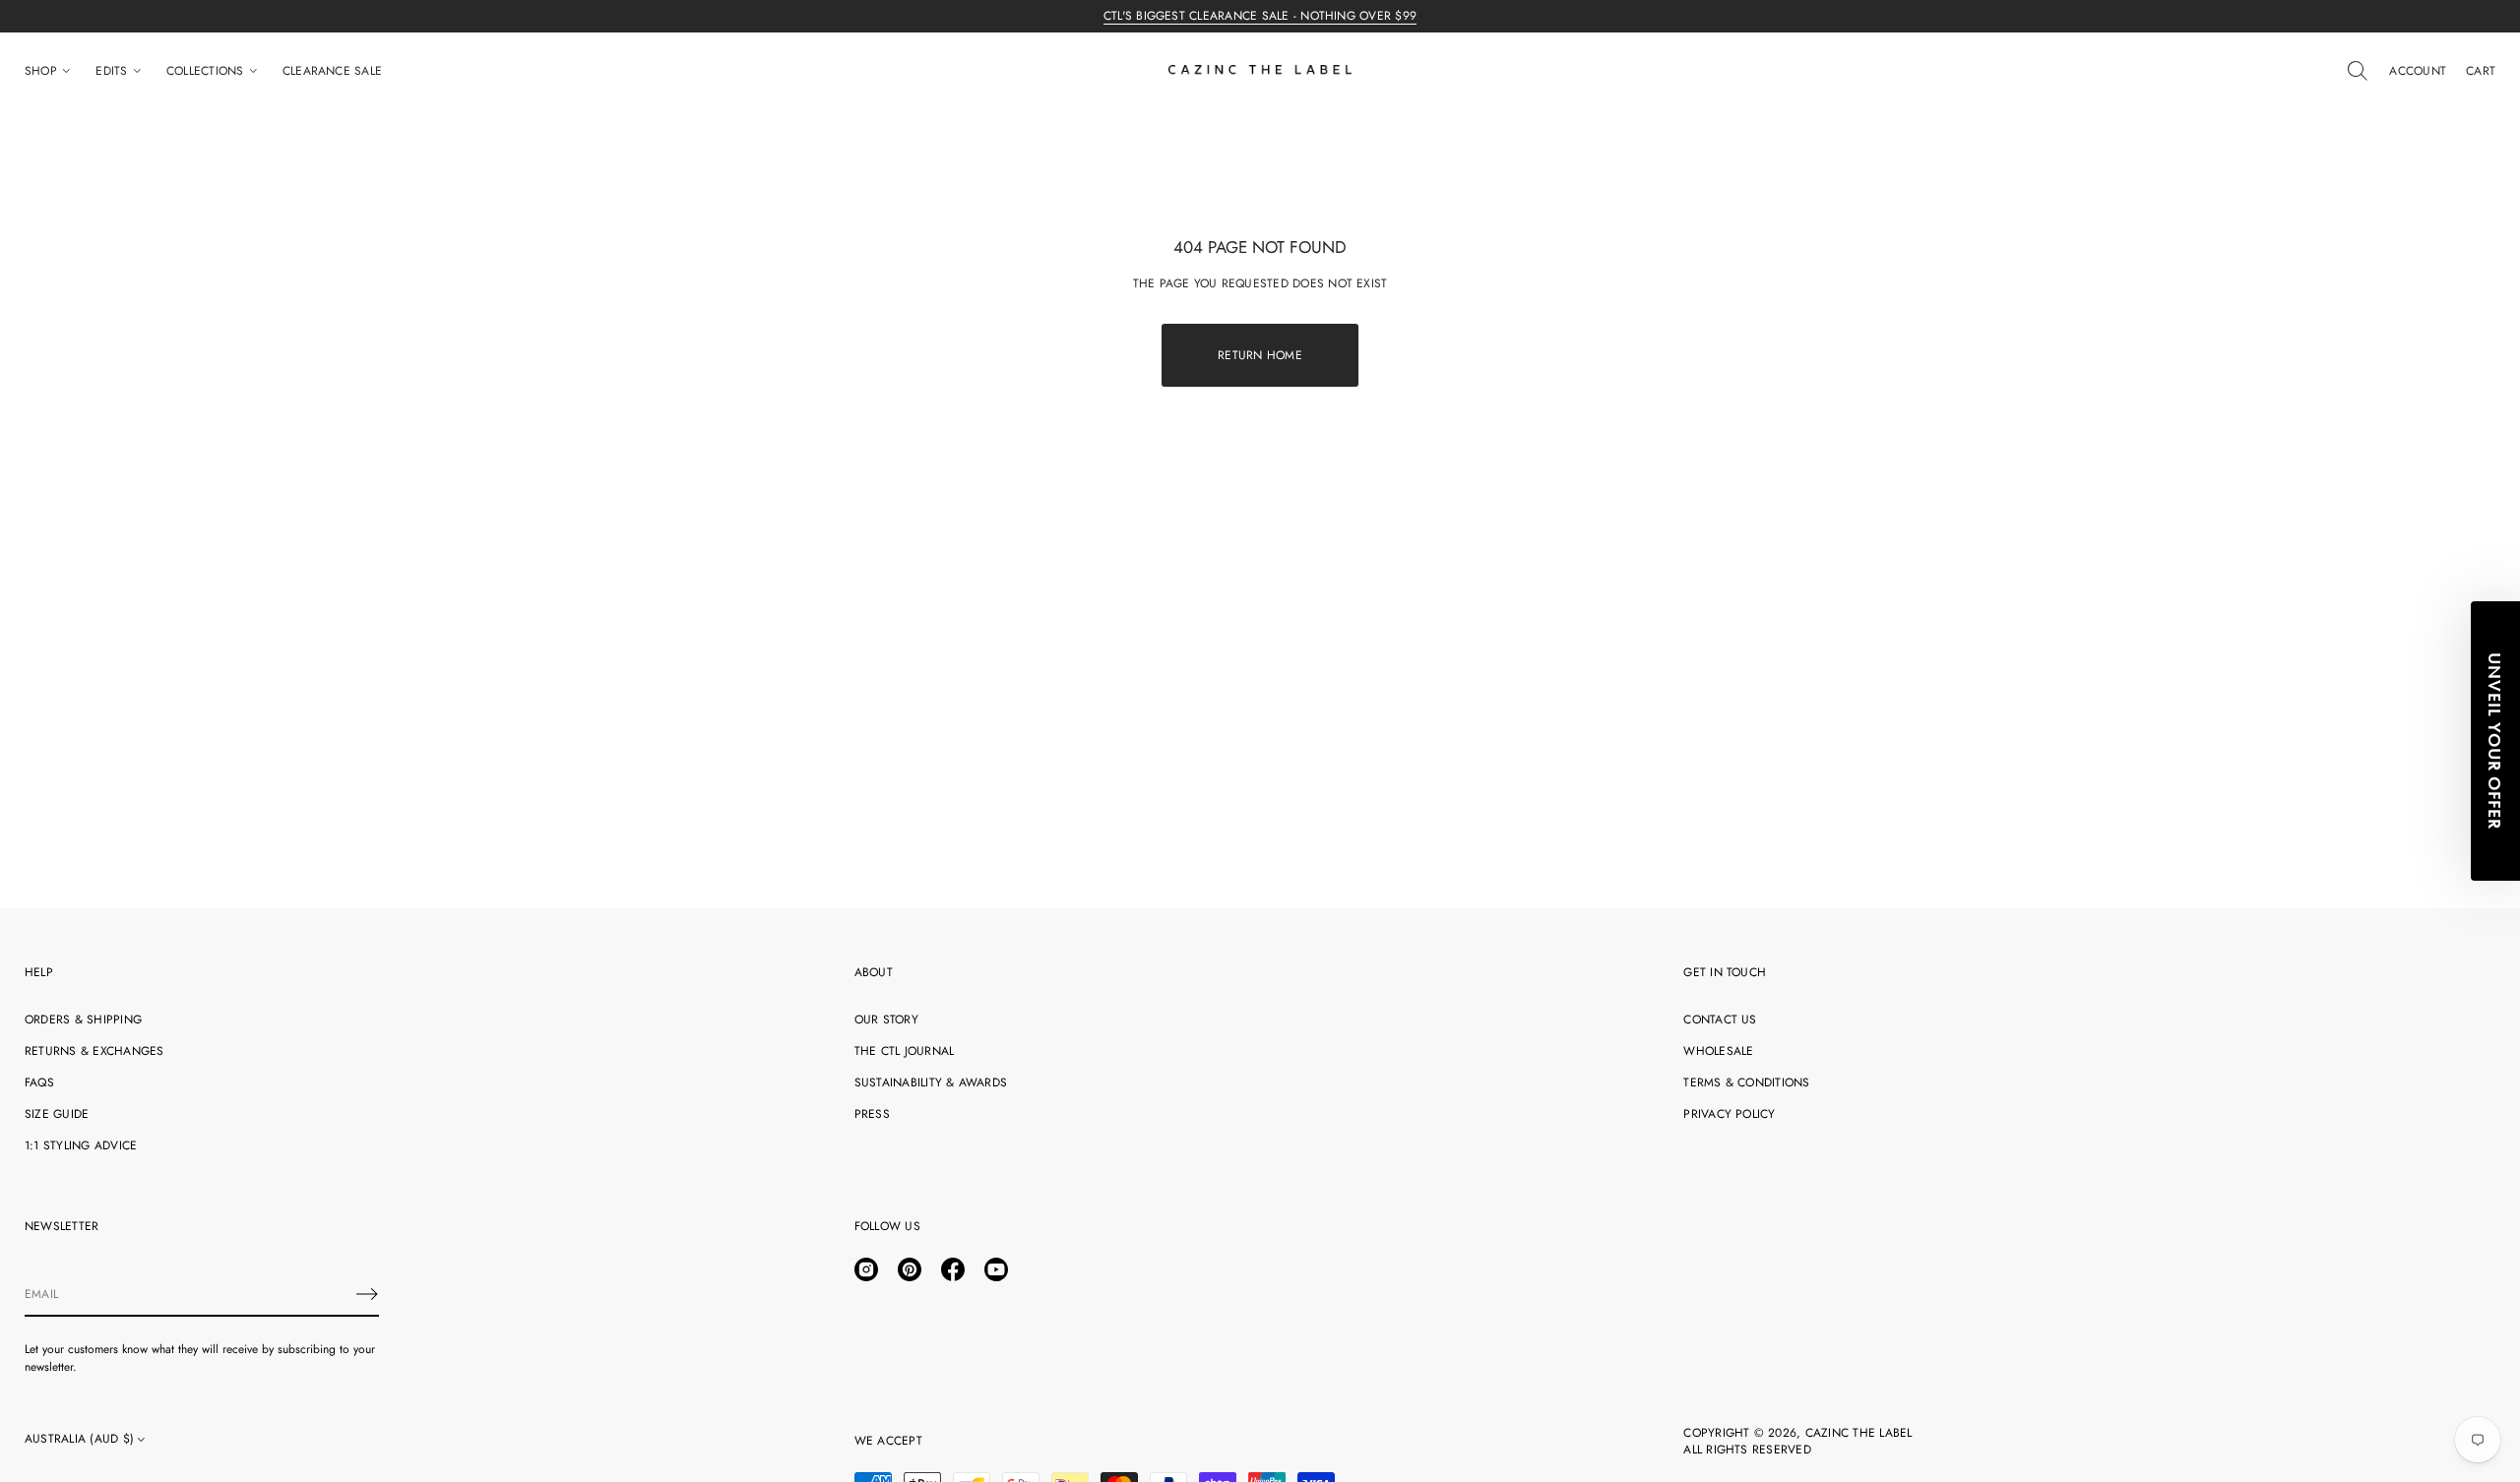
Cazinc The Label (1859, 1433)
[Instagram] (866, 1269)
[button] (2358, 71)
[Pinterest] (910, 1269)
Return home (1260, 355)
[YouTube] (996, 1269)
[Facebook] (953, 1269)
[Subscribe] (367, 1294)
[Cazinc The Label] (1260, 71)
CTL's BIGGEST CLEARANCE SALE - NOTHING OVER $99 (1260, 16)
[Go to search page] (2358, 71)
